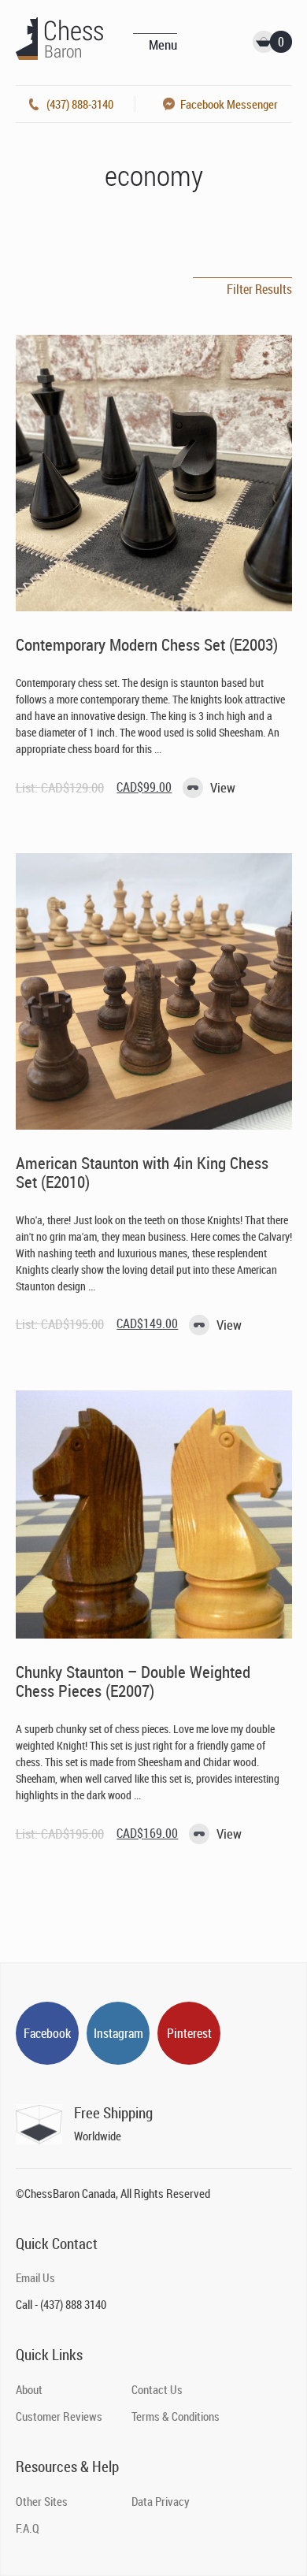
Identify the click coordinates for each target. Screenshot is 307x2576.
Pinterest (189, 2033)
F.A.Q (28, 2528)
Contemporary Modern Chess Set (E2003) (147, 644)
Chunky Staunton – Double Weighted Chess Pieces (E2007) (133, 1681)
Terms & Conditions (176, 2416)
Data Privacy (161, 2501)
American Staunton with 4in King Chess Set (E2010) (142, 1172)
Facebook (47, 2033)
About (29, 2389)
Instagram (118, 2033)
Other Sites (42, 2501)
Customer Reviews (59, 2416)
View (223, 787)
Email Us (35, 2277)
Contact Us (157, 2389)
